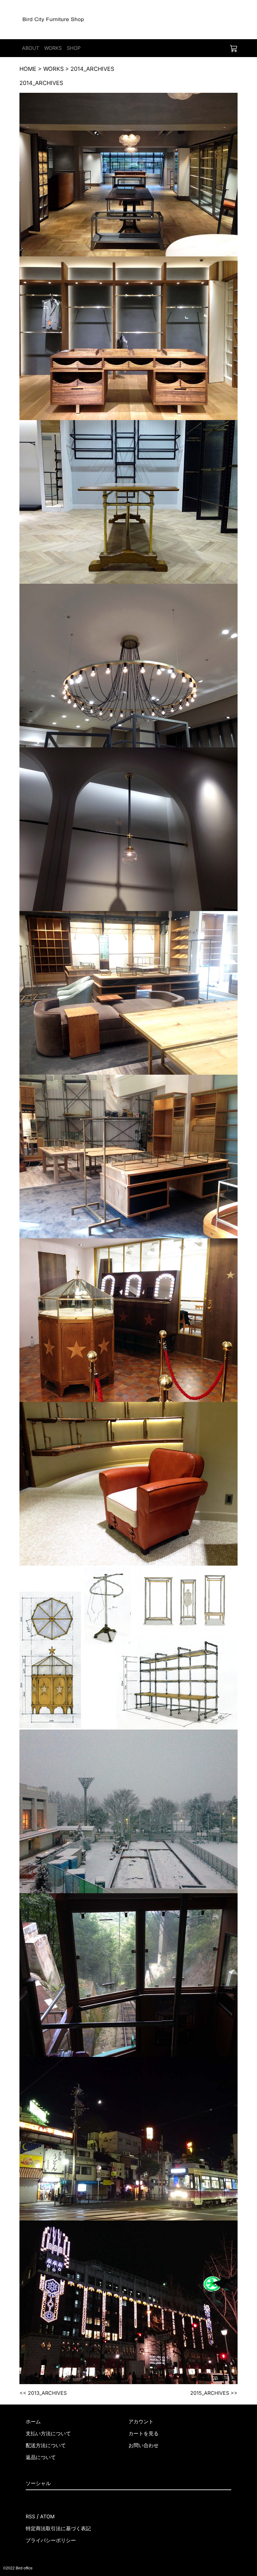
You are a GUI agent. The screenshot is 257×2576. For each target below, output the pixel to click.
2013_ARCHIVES (47, 2393)
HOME (28, 69)
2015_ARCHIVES (210, 2393)
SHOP (74, 48)
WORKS (53, 48)
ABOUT (31, 48)
